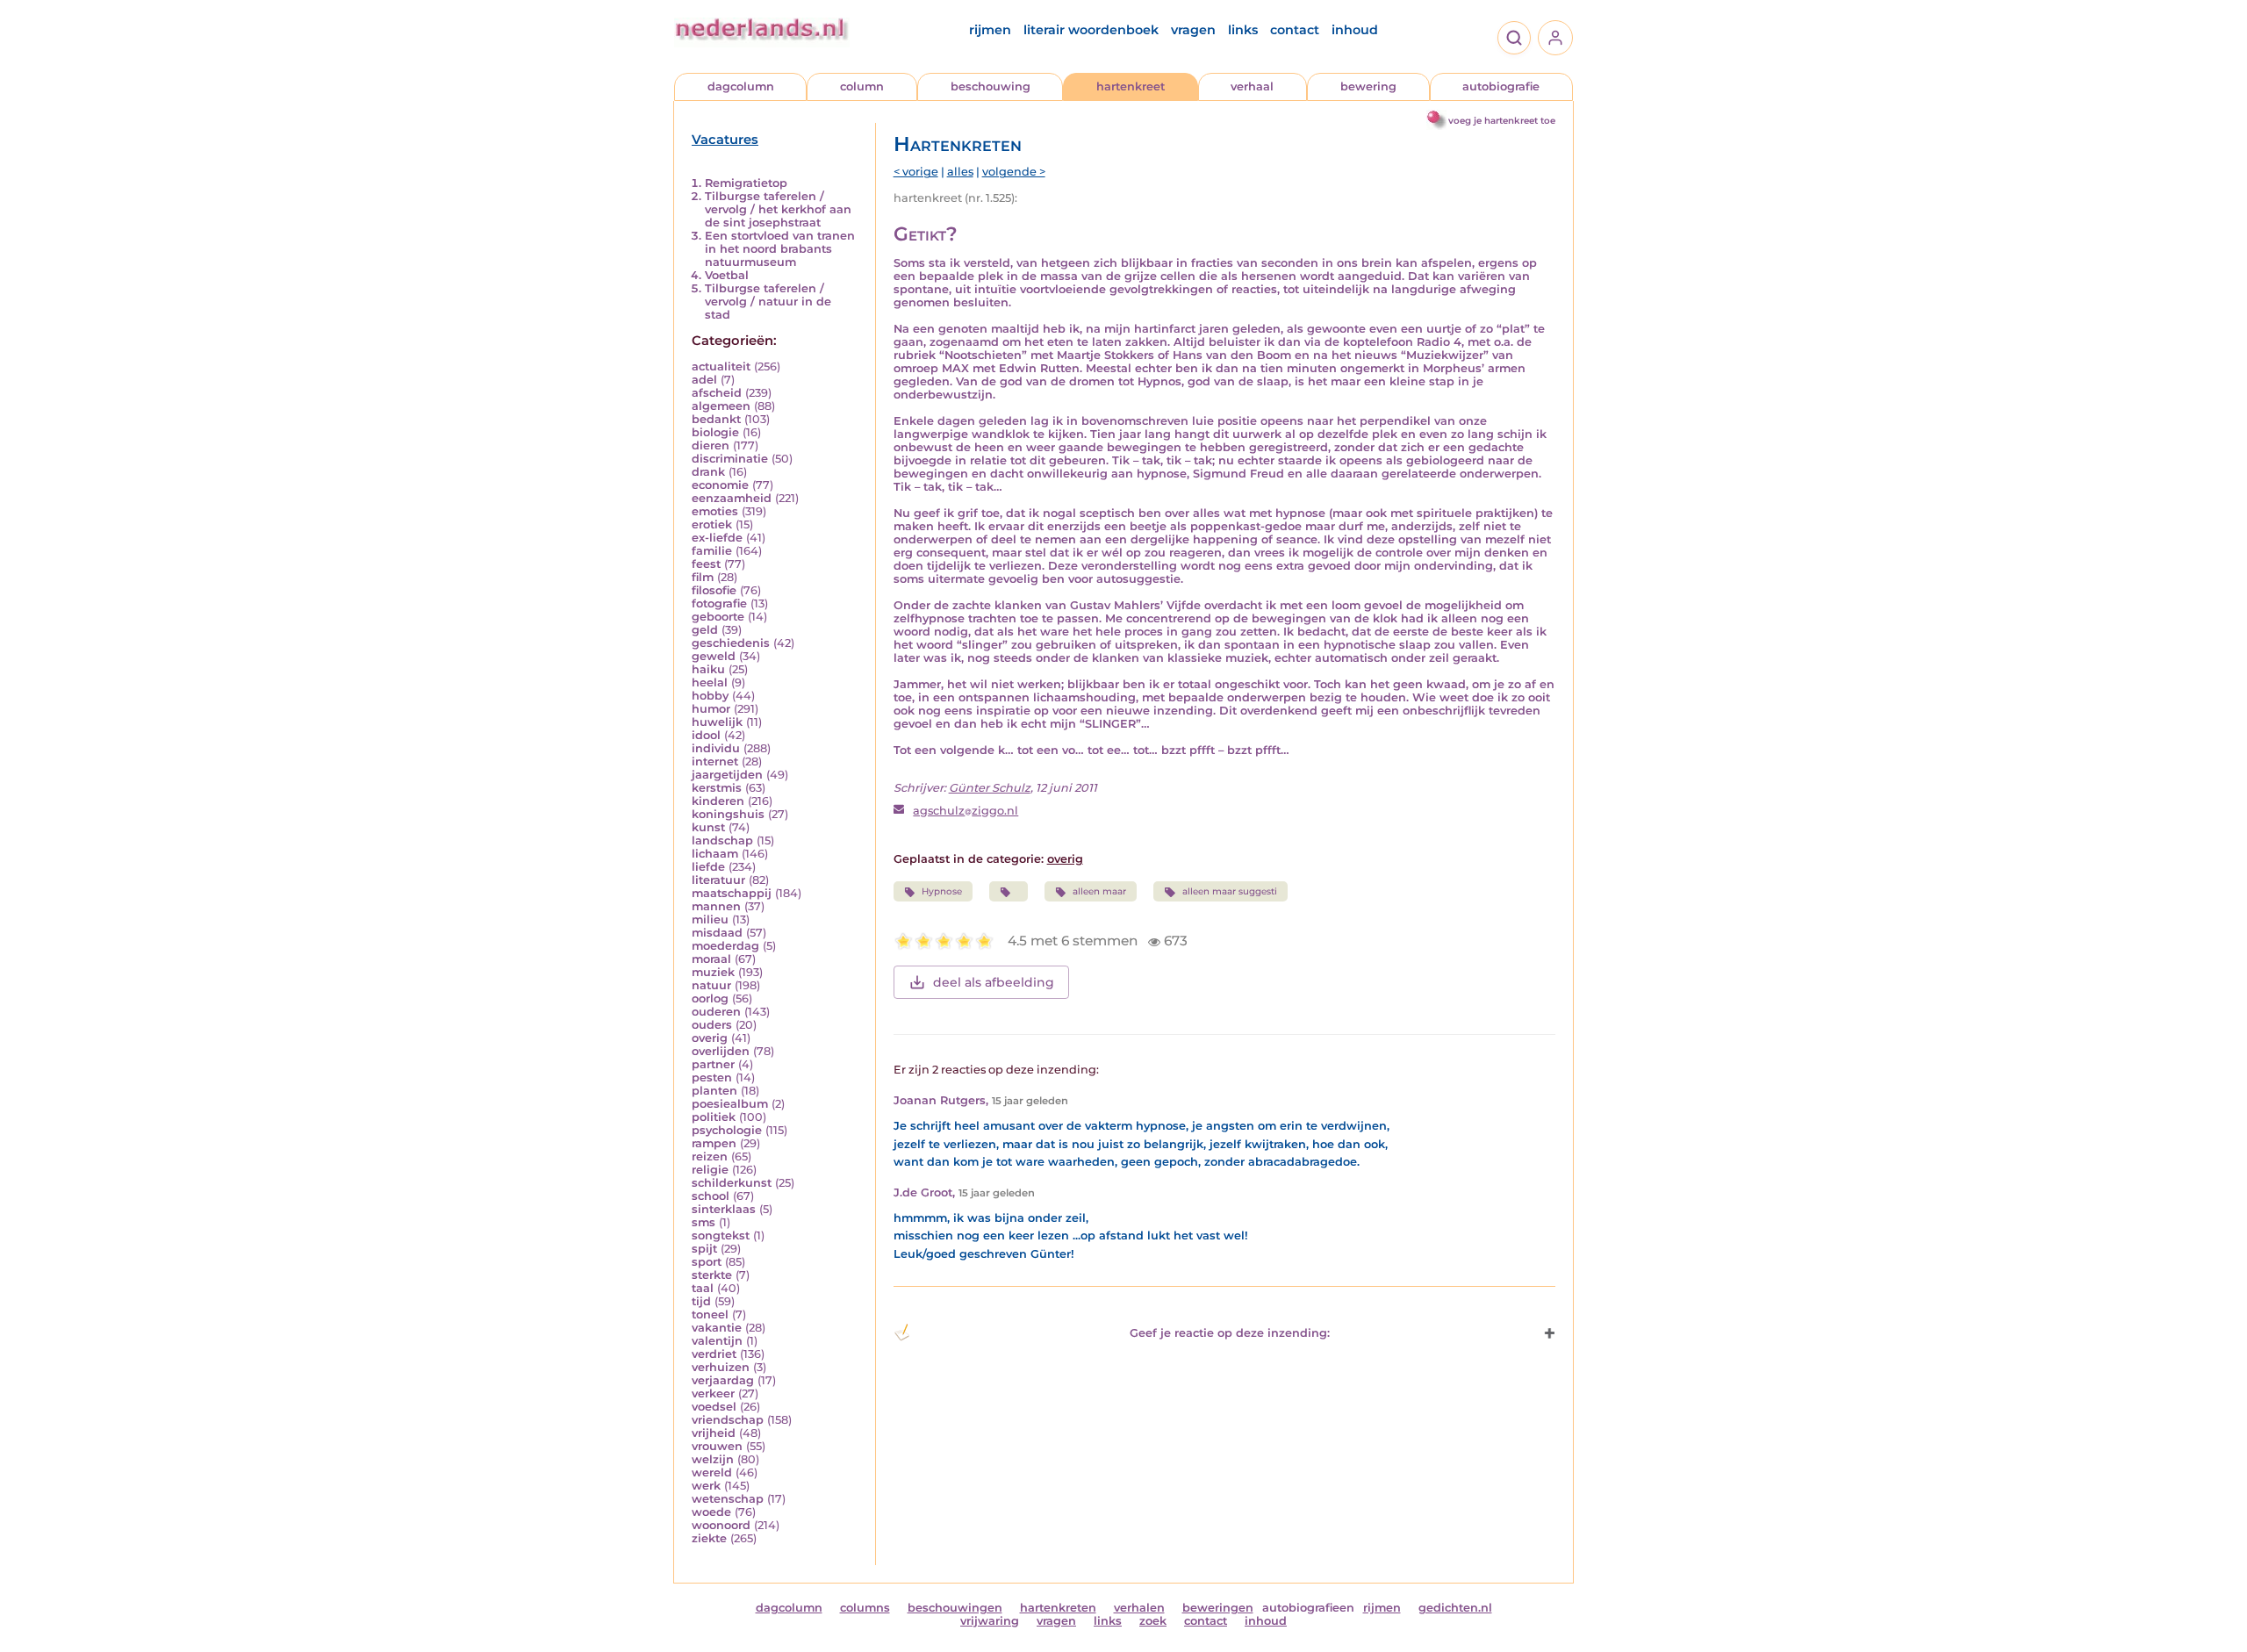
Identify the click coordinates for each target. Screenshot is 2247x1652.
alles (960, 172)
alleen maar (1099, 891)
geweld (714, 656)
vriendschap (728, 1420)
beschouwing (991, 86)
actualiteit (721, 366)
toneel (710, 1314)
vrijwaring (990, 1621)
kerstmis (717, 788)
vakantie (717, 1328)
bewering (1368, 86)
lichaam (715, 854)
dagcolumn (741, 86)
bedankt (716, 419)
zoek (1153, 1621)
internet (715, 761)
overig (710, 1038)
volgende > (1014, 172)
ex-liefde (717, 538)
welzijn (713, 1459)
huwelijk (717, 722)
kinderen (718, 801)
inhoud (1355, 30)
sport (707, 1262)
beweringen (1218, 1608)
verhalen (1139, 1608)
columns (865, 1608)
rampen (714, 1143)
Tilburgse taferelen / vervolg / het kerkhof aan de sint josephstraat (778, 209)
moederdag (725, 946)
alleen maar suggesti (1230, 891)
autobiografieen (1308, 1608)
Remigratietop (746, 183)
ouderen (716, 1012)
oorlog (710, 998)
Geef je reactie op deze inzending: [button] (1230, 1333)
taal (703, 1288)
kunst (708, 827)
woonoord (721, 1525)
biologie (715, 432)
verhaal (1252, 86)
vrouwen (717, 1446)
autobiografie (1501, 86)
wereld (712, 1472)
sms (704, 1222)
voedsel (714, 1407)
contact (1295, 30)
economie (720, 485)
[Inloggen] (1555, 38)
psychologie (727, 1130)
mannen (716, 906)
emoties (715, 511)
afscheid (717, 393)
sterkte (712, 1275)
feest (706, 564)
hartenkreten (1058, 1608)
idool (706, 735)
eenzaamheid (732, 498)
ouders (712, 1025)
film (703, 577)
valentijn (717, 1341)
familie (712, 551)
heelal (710, 682)
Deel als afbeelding (994, 982)
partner (713, 1064)
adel (704, 380)
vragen (1193, 30)
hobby (710, 696)
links (1243, 30)
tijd (701, 1301)
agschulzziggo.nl (966, 811)
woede (711, 1512)
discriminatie (730, 459)
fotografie (719, 603)
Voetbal (727, 275)
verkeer (713, 1393)
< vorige (916, 172)
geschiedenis (731, 643)
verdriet (714, 1354)
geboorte (718, 617)
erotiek (712, 524)
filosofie (714, 590)
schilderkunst (732, 1183)
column (862, 86)
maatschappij (732, 893)
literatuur (718, 880)
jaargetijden (727, 775)
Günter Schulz (990, 788)
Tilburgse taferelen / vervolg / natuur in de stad (768, 302)
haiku (708, 669)
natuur (711, 985)
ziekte (709, 1538)
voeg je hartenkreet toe (1502, 121)
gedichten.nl (1455, 1608)
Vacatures (725, 140)
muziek (713, 972)
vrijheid (714, 1433)
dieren (711, 445)
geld (705, 630)
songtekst (721, 1235)
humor (711, 709)
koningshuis (728, 814)
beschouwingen (955, 1608)
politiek (714, 1117)
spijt (704, 1249)
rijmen (990, 30)
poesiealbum (730, 1104)
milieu (710, 919)
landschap (722, 840)
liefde (708, 867)
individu (716, 748)
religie (710, 1170)
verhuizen (721, 1367)
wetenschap (728, 1499)
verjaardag (723, 1380)
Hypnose (942, 891)
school (711, 1196)
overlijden (721, 1051)
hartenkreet (1131, 86)
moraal (711, 959)
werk (706, 1486)
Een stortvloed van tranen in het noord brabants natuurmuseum (780, 249)
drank (708, 472)
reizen (710, 1156)
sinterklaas (724, 1209)
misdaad (717, 933)
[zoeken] (1514, 38)
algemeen (721, 406)
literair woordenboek (1091, 30)
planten (714, 1091)
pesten (712, 1077)
